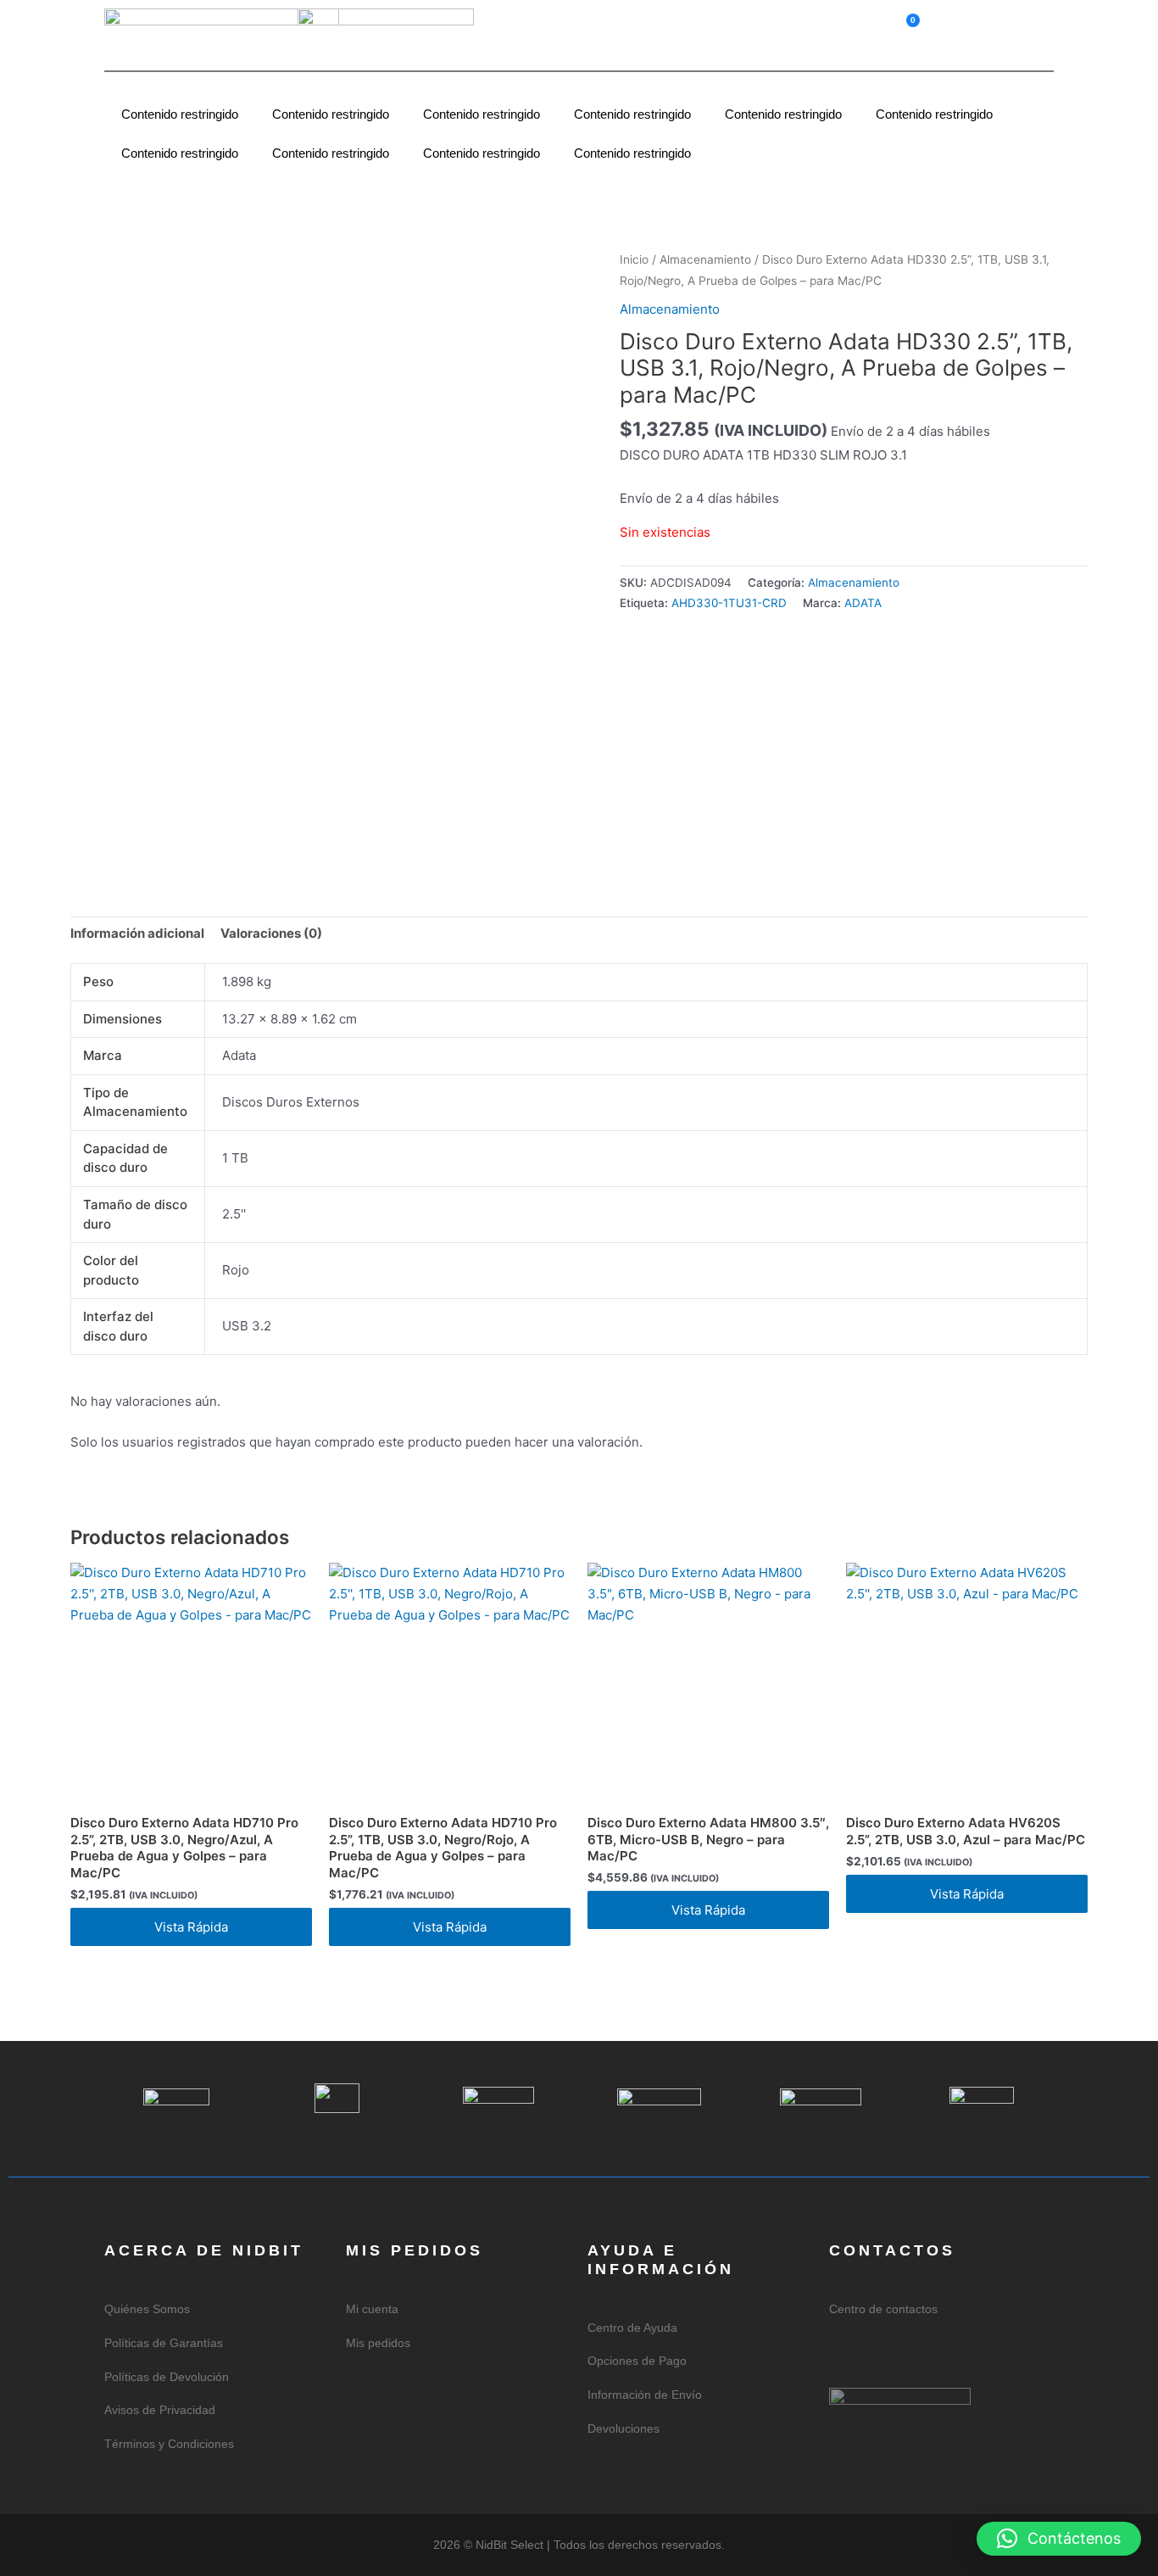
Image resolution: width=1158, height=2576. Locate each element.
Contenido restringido (180, 114)
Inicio (634, 259)
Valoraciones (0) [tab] (271, 933)
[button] (1010, 25)
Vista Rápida (191, 1927)
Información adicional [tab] (137, 933)
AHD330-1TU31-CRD (729, 603)
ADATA (863, 603)
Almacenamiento (705, 259)
